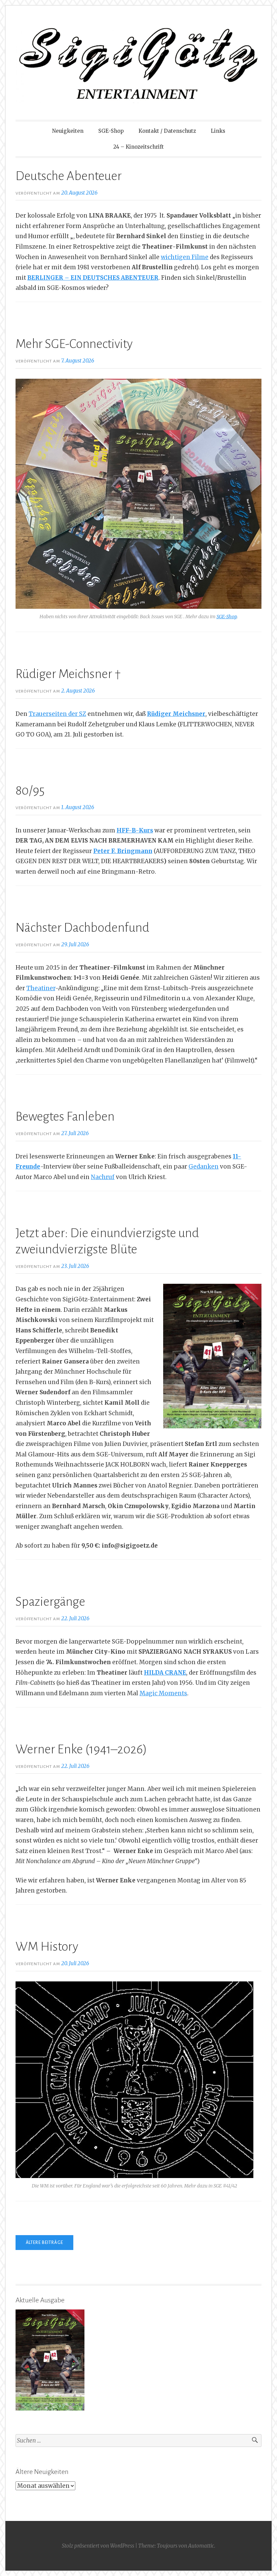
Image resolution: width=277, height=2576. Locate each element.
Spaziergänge (50, 1602)
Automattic (201, 2546)
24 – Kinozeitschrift (138, 147)
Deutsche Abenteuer (69, 176)
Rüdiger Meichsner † (68, 674)
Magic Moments (163, 1693)
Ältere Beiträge (44, 2243)
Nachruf (103, 1177)
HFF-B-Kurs (135, 830)
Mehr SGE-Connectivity (74, 344)
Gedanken (204, 1167)
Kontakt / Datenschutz (167, 131)
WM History (47, 1947)
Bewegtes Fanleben (65, 1117)
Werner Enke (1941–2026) (81, 1749)
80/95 (30, 791)
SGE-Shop (111, 131)
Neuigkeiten (68, 131)
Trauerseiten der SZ (57, 714)
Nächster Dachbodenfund (82, 928)
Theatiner (41, 988)
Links (218, 131)
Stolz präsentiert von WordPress (98, 2546)
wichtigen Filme (185, 257)
